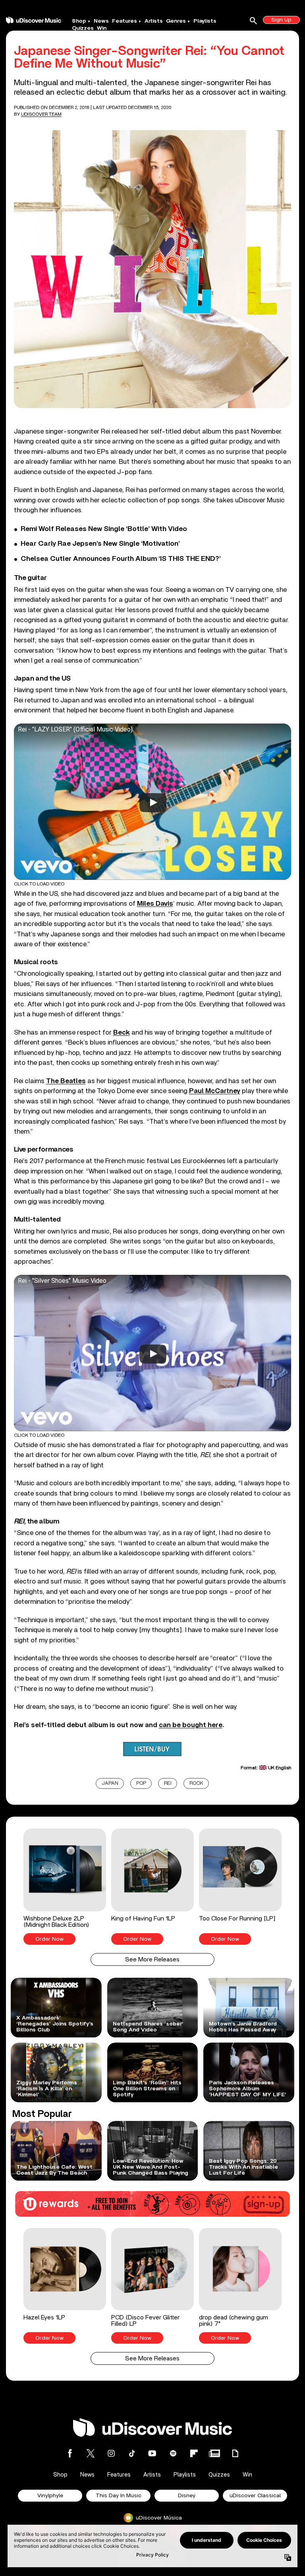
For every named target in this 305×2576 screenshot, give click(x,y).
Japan (110, 1783)
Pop (141, 1783)
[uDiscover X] (91, 2453)
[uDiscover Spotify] (173, 2453)
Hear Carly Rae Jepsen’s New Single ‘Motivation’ (100, 544)
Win (102, 28)
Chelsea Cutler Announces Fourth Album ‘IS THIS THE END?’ (121, 559)
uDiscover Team (41, 114)
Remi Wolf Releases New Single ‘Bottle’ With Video (104, 529)
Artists (154, 21)
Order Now (49, 1939)
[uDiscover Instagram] (111, 2453)
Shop (79, 21)
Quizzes (83, 28)
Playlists (205, 21)
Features (125, 21)
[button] (65, 1887)
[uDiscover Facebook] (70, 2453)
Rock (196, 1783)
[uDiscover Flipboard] (194, 2453)
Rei (168, 1783)
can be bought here (191, 1725)
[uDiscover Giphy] (235, 2453)
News (101, 21)
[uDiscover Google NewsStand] (214, 2453)
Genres (176, 21)
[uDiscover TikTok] (132, 2453)
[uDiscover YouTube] (152, 2453)
